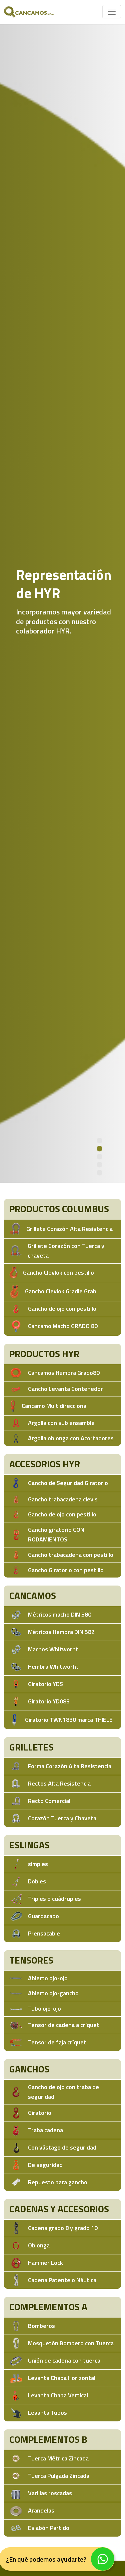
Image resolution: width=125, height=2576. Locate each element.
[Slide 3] (99, 1157)
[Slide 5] (99, 1173)
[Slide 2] (99, 1149)
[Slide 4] (99, 1165)
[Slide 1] (99, 1141)
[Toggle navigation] (112, 12)
